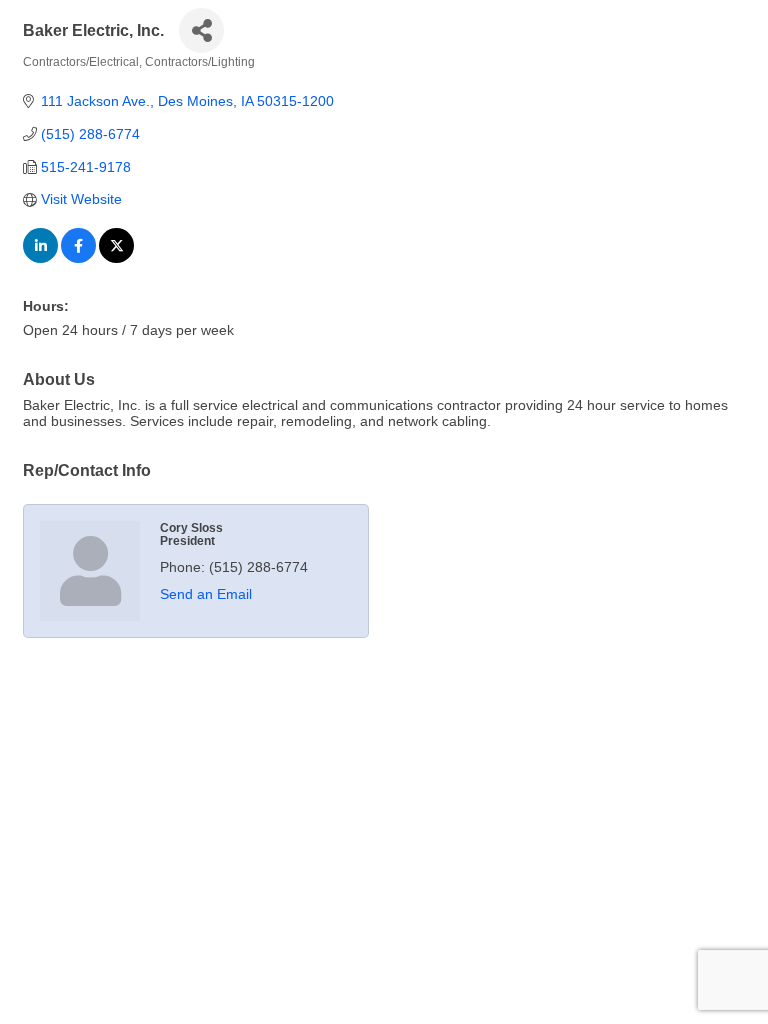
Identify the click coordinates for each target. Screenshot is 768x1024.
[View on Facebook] (78, 258)
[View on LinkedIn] (40, 258)
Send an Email (206, 594)
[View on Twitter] (116, 258)
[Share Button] (201, 30)
